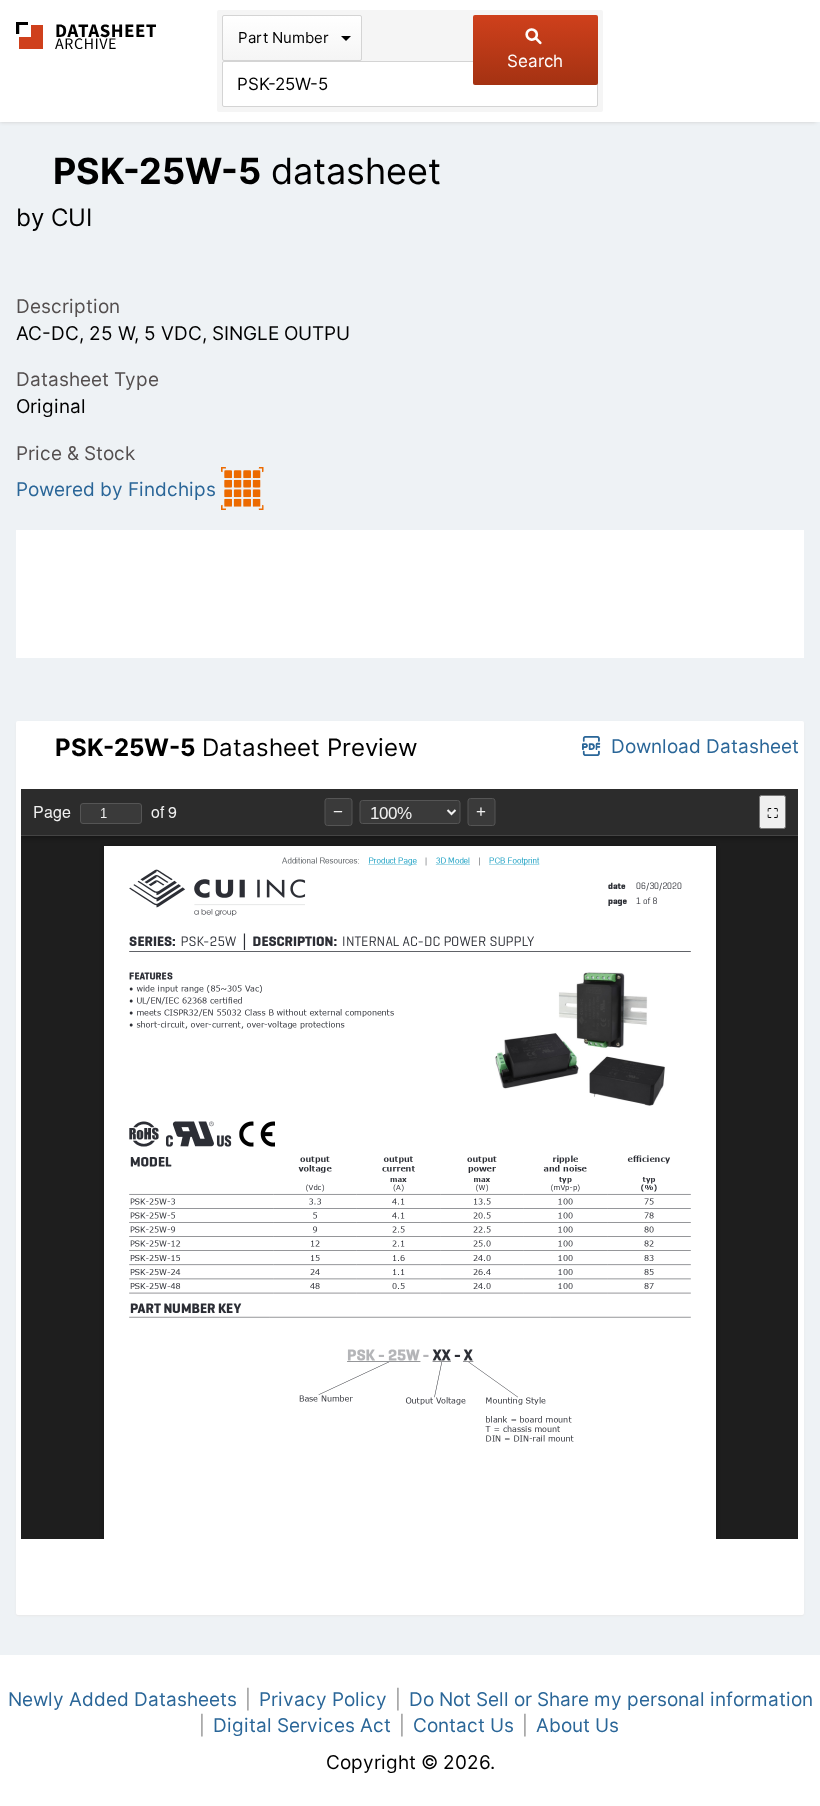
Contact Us (463, 1725)
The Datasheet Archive (86, 35)
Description (68, 306)
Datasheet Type (87, 379)
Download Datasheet (705, 746)
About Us (577, 1725)
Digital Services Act (302, 1725)
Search (535, 61)
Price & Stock (75, 453)
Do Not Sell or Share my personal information (611, 1699)
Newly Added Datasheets (122, 1699)
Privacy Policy (323, 1699)
